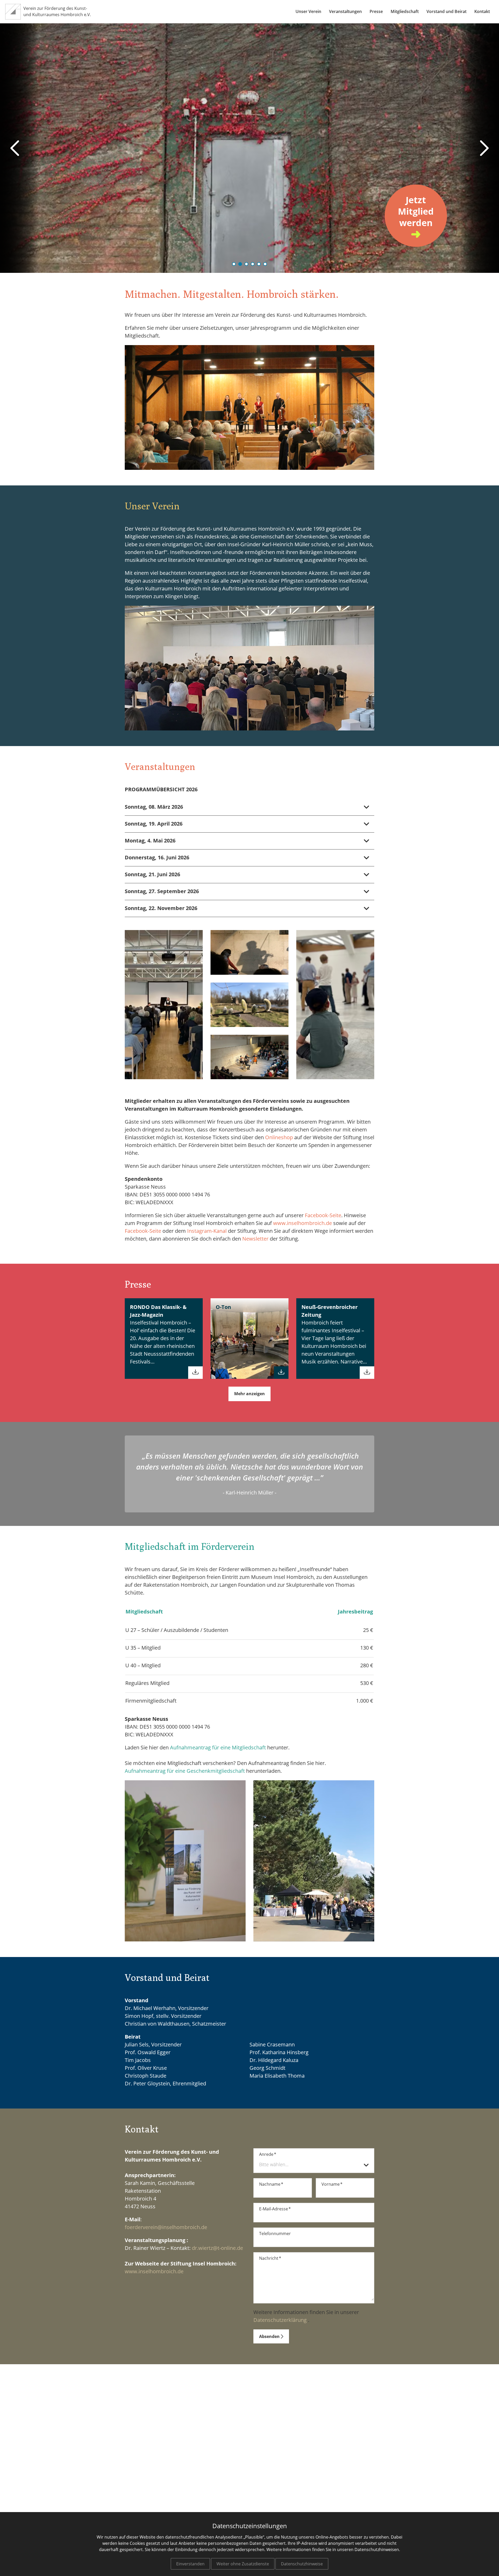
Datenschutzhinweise (302, 2564)
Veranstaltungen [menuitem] (345, 12)
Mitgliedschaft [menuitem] (405, 12)
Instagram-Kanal (207, 1231)
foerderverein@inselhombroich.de (166, 2228)
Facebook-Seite (323, 1216)
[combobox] (314, 2165)
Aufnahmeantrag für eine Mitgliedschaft (218, 1748)
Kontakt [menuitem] (482, 12)
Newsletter (255, 1239)
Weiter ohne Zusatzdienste (243, 2564)
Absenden (271, 2337)
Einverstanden (190, 2564)
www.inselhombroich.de (303, 1223)
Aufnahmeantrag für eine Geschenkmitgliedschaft (185, 1771)
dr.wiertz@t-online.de (217, 2248)
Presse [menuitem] (376, 12)
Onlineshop (279, 1138)
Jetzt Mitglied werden (416, 212)
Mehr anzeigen (249, 1394)
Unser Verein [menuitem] (308, 12)
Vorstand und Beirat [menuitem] (447, 12)
